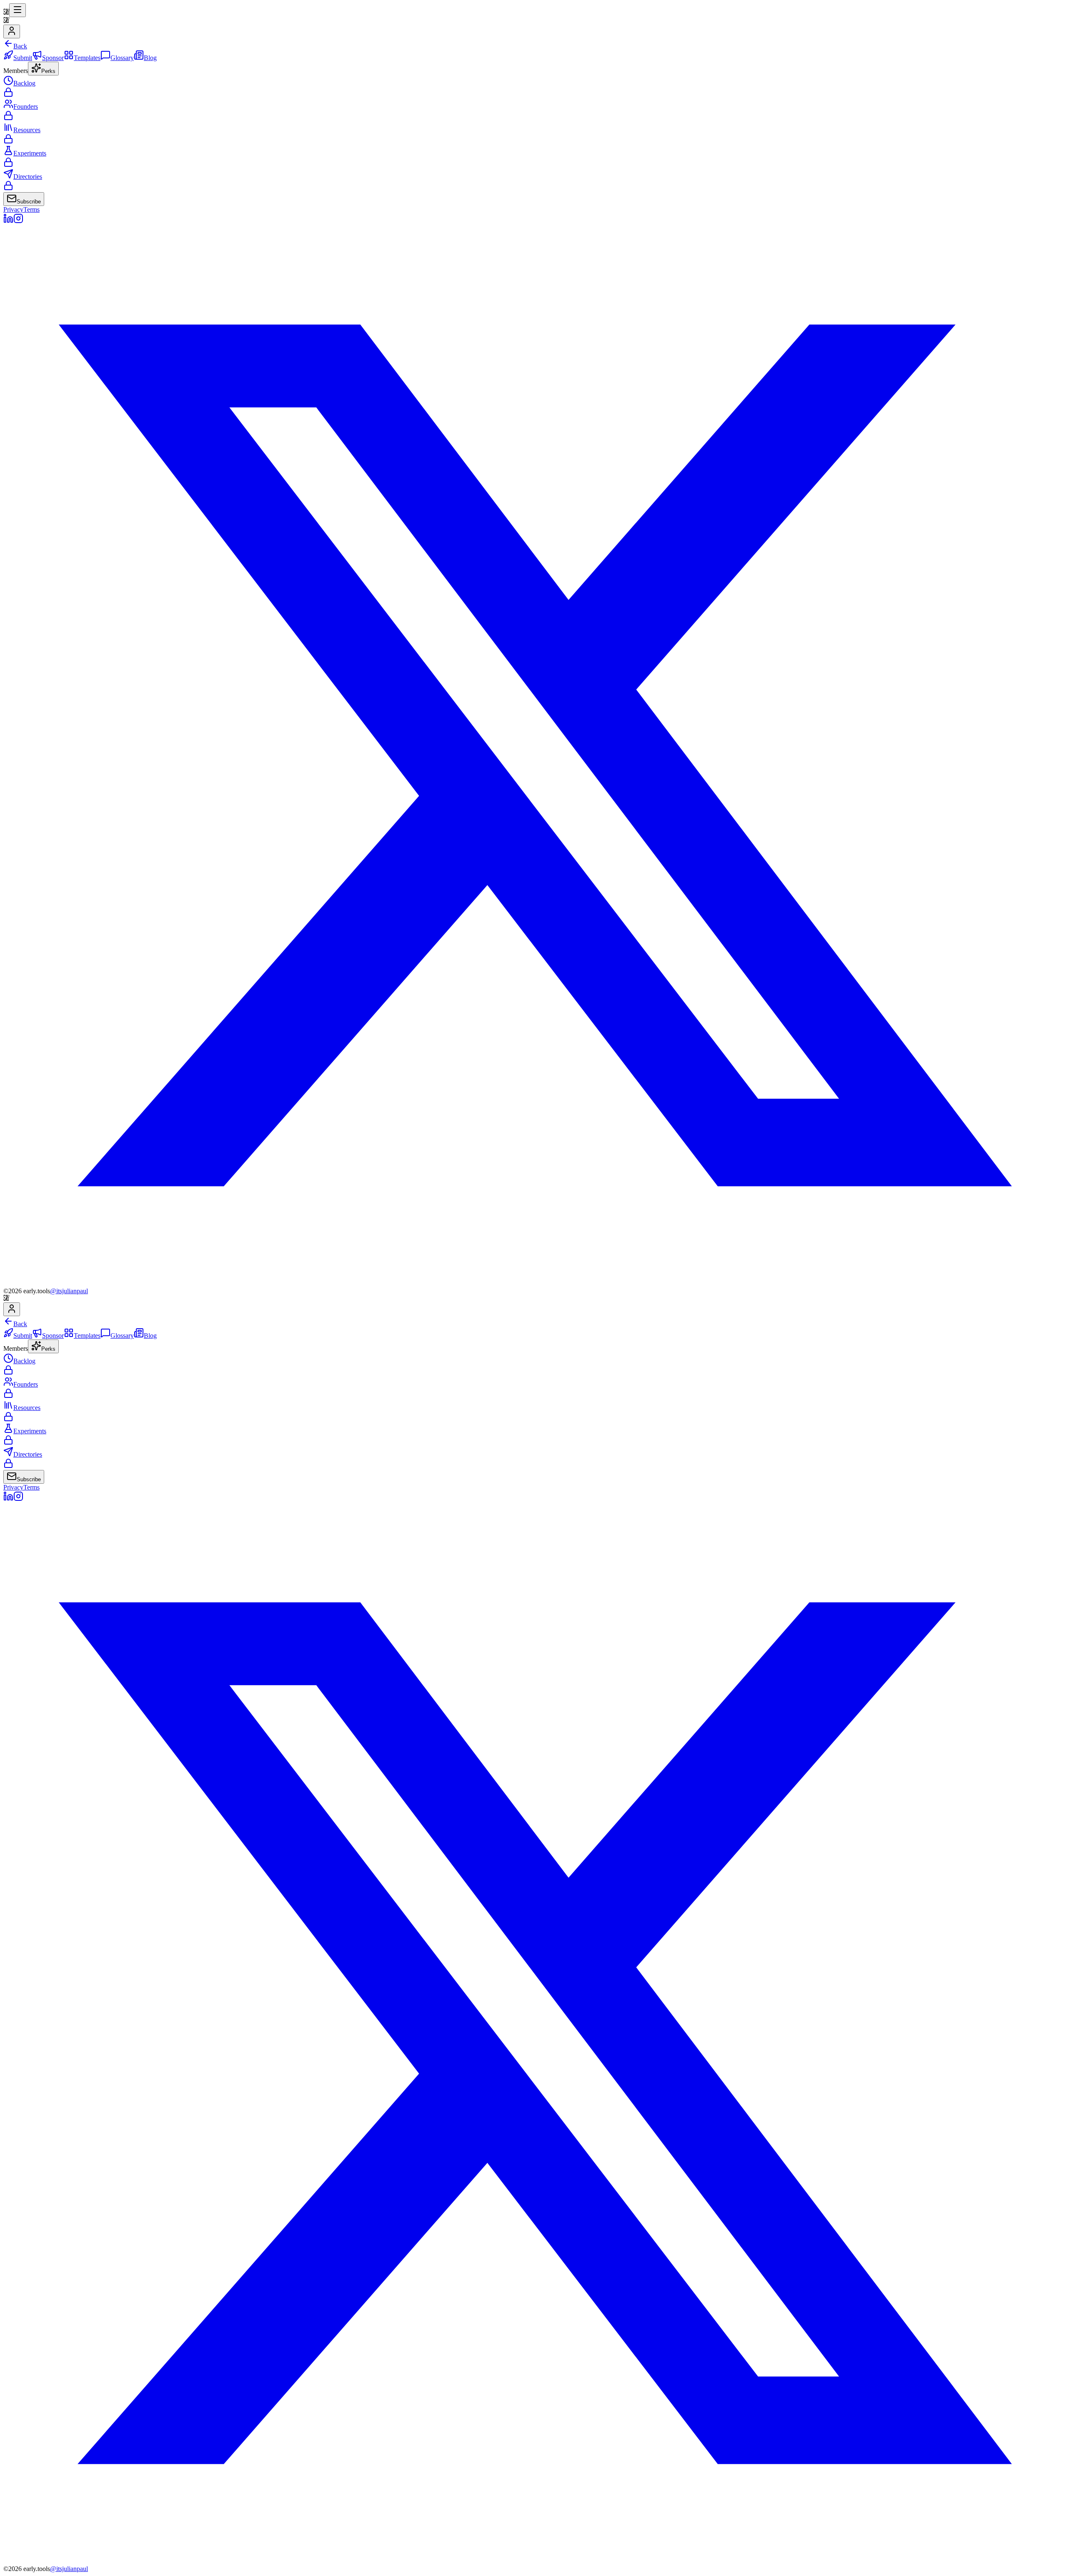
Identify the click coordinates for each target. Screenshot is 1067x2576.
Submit (23, 58)
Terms (31, 209)
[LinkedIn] (8, 221)
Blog (150, 58)
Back (20, 46)
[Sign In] (12, 31)
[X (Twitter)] (533, 1283)
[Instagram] (18, 221)
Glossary (122, 58)
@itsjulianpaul (69, 1291)
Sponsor (53, 58)
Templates (87, 58)
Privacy (13, 209)
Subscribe (29, 202)
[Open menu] (18, 10)
